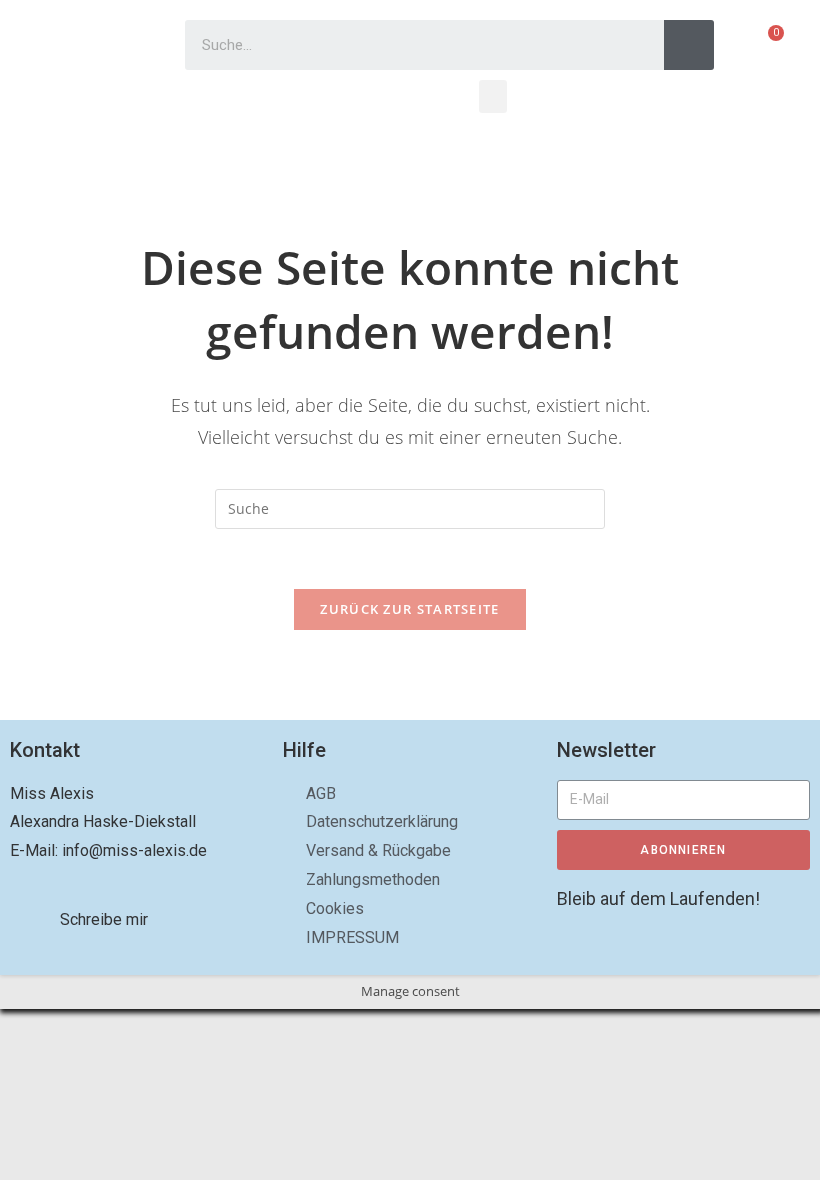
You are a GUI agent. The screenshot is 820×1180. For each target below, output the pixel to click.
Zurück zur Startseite (409, 609)
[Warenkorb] (767, 45)
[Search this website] (410, 507)
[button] (493, 96)
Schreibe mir (104, 919)
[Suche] (689, 45)
